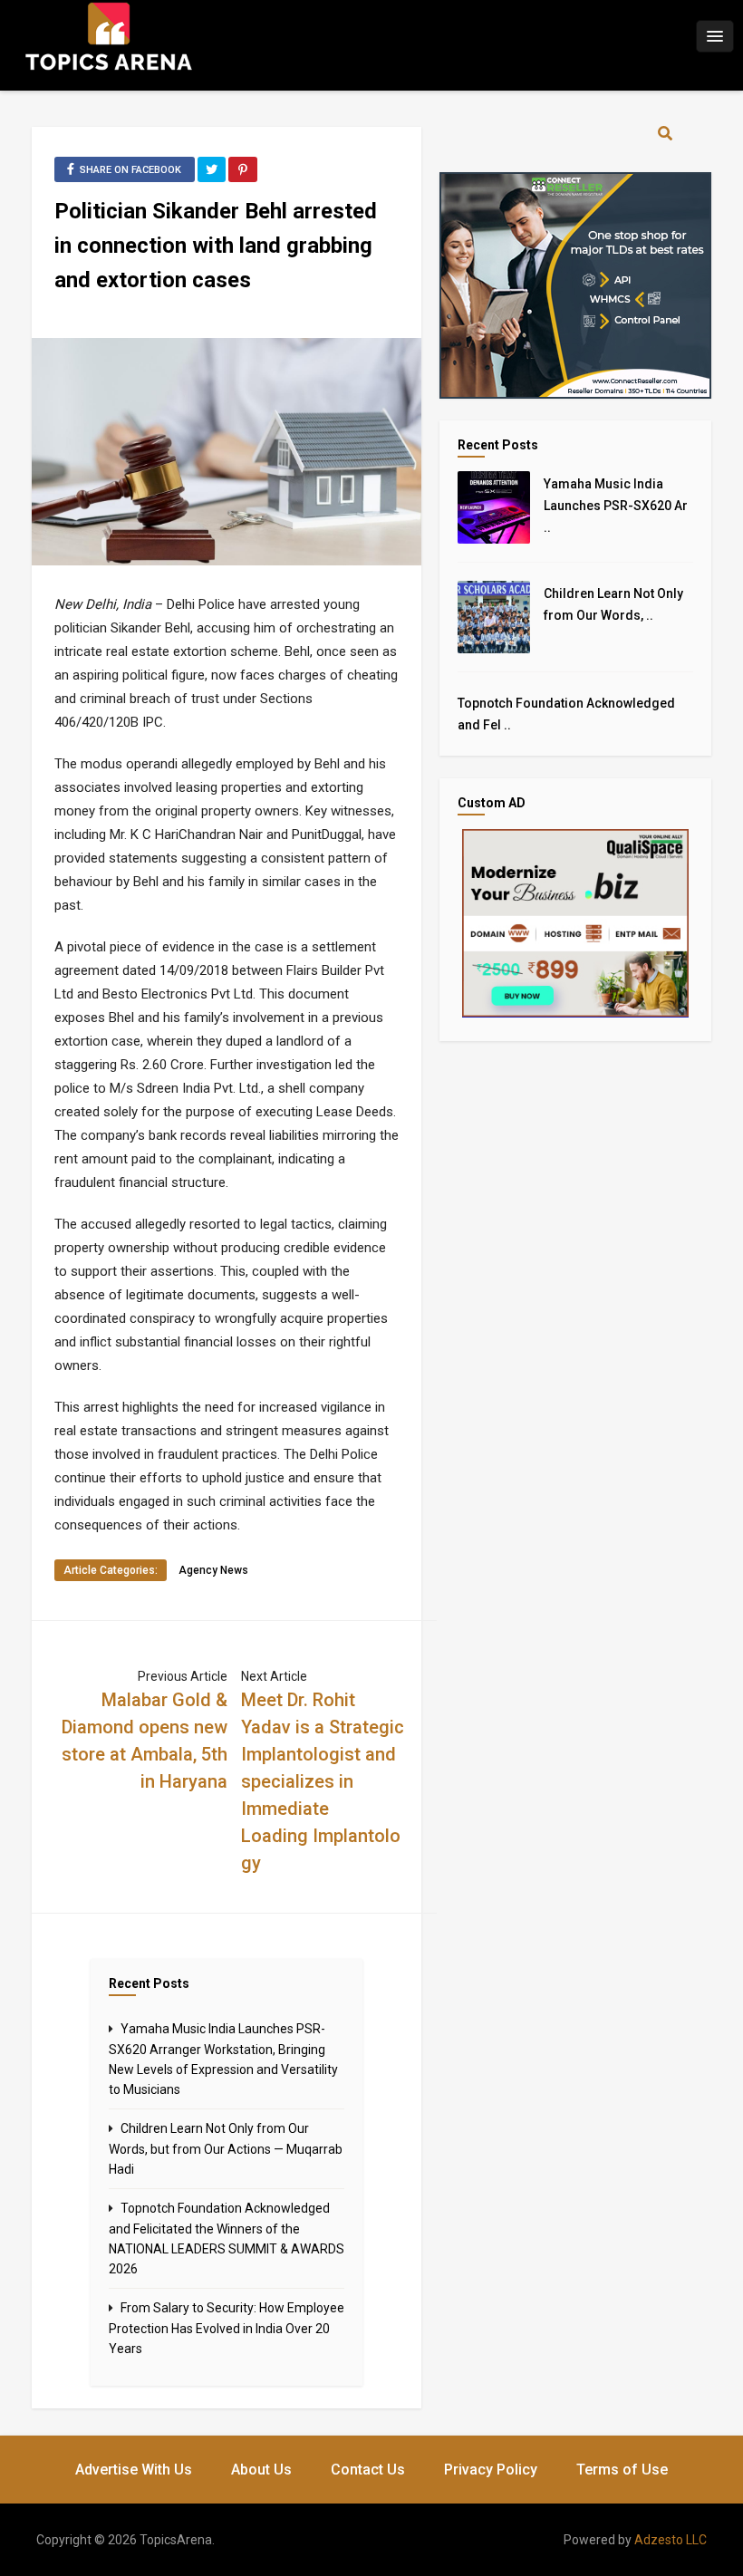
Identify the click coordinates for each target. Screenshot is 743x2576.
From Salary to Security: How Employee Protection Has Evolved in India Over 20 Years (227, 2328)
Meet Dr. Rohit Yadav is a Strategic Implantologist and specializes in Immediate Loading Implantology (323, 1781)
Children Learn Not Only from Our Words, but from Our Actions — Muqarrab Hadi (226, 2149)
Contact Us (368, 2470)
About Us (261, 2470)
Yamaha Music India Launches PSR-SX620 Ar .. (616, 506)
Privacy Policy (491, 2470)
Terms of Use (622, 2470)
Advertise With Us (134, 2470)
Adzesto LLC (671, 2540)
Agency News (213, 1570)
